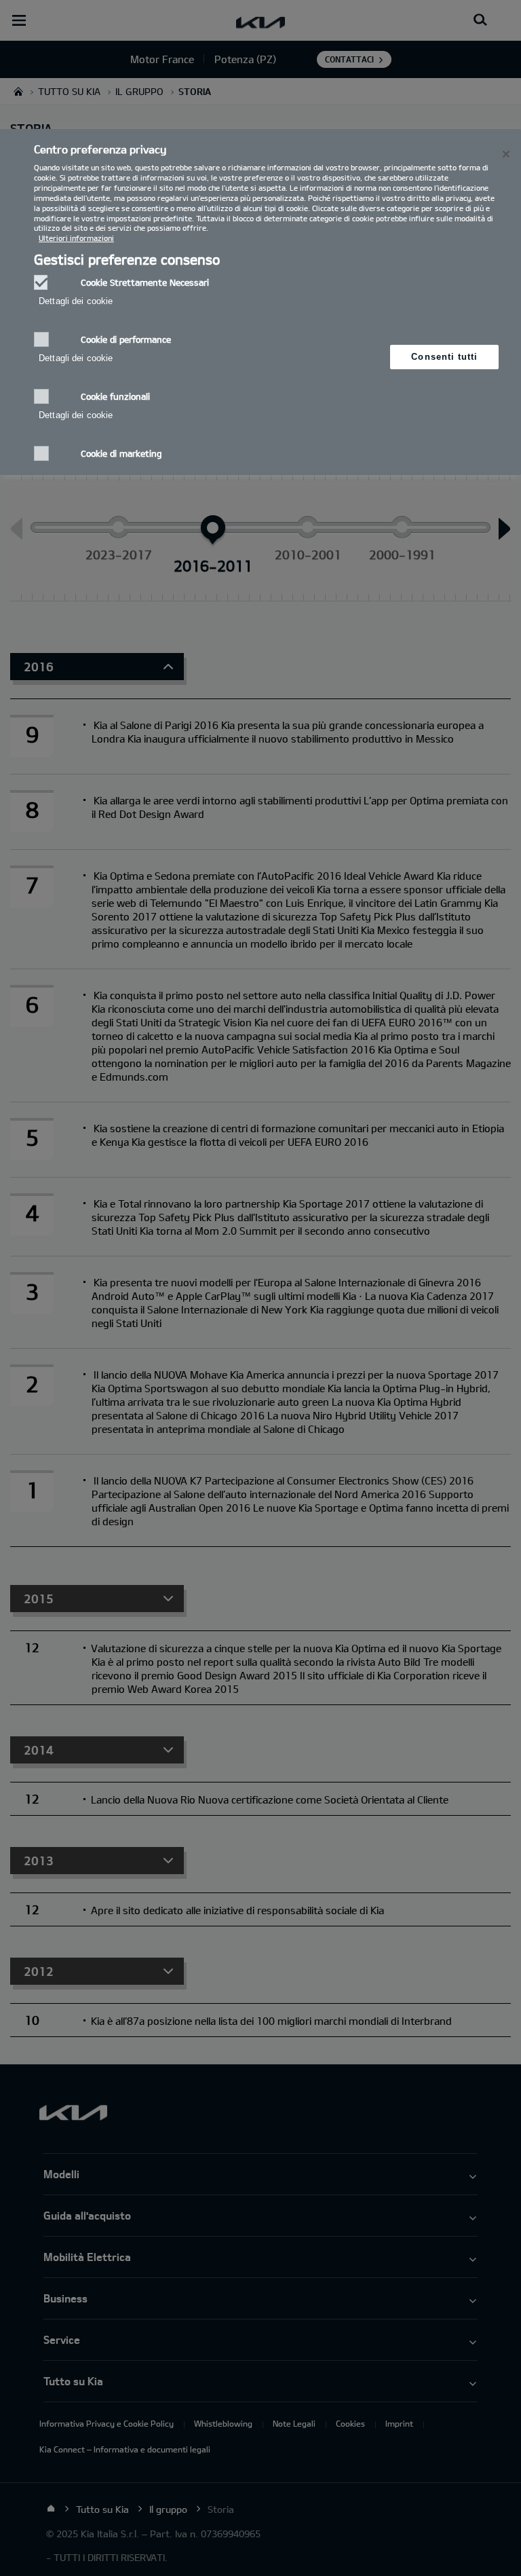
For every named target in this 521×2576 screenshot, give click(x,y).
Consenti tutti (444, 357)
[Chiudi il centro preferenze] (506, 154)
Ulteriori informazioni (76, 238)
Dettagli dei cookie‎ (76, 301)
